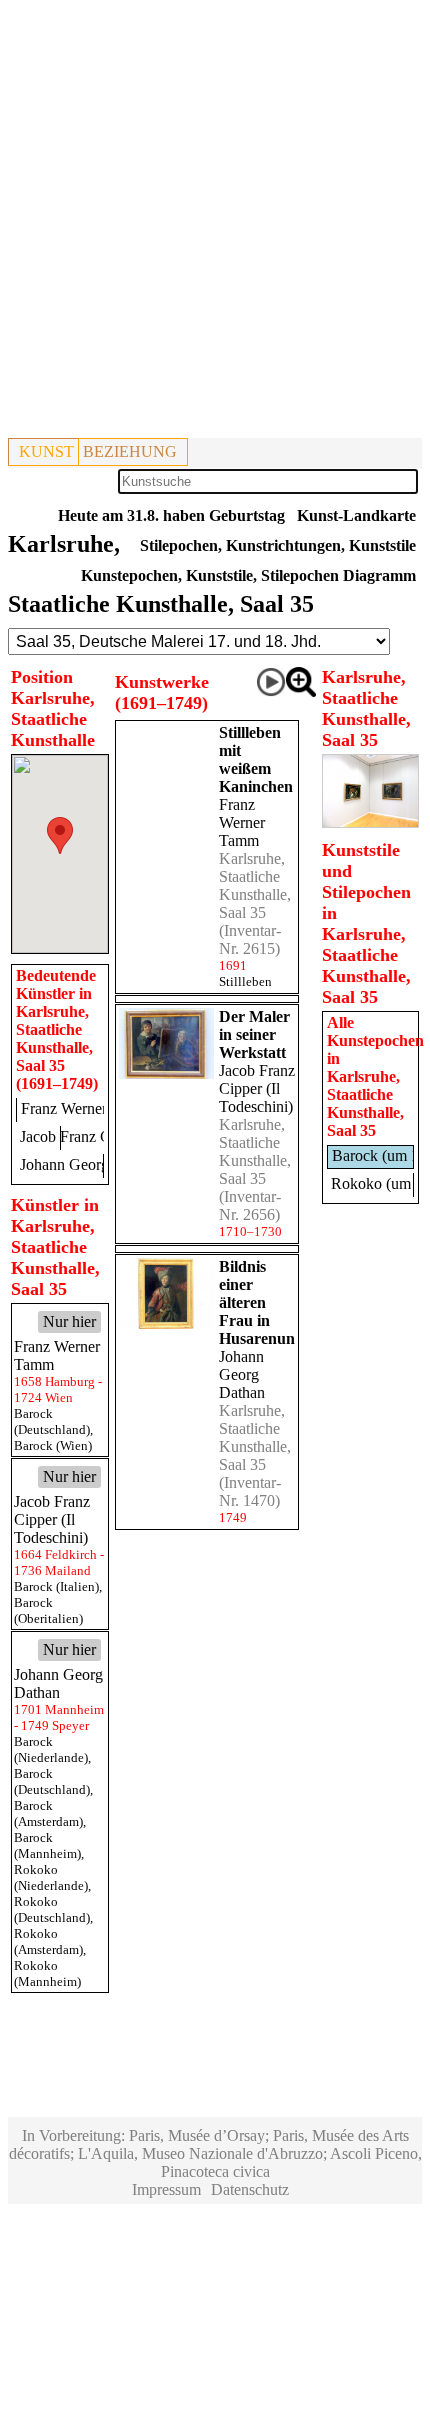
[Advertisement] (215, 223)
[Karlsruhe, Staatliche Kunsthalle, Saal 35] (371, 822)
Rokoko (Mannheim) (47, 1973)
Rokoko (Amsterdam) (48, 1941)
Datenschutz (250, 2189)
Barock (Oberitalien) (48, 1610)
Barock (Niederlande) (51, 1749)
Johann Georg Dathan (242, 1374)
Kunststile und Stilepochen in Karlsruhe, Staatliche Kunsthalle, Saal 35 (366, 923)
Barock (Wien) (53, 1445)
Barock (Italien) (56, 1586)
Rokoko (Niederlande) (51, 1877)
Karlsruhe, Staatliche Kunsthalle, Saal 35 (255, 885)
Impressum (166, 2189)
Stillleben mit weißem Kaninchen (256, 759)
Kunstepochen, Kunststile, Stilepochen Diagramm (248, 575)
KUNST (46, 451)
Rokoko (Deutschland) (52, 1909)
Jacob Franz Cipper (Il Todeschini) (257, 1088)
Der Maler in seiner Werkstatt (254, 1034)
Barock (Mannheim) (47, 1845)
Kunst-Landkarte (356, 515)
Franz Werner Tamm (242, 822)
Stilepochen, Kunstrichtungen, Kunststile (278, 545)
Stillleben (245, 981)
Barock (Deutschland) (52, 1421)
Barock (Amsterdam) (48, 1813)
